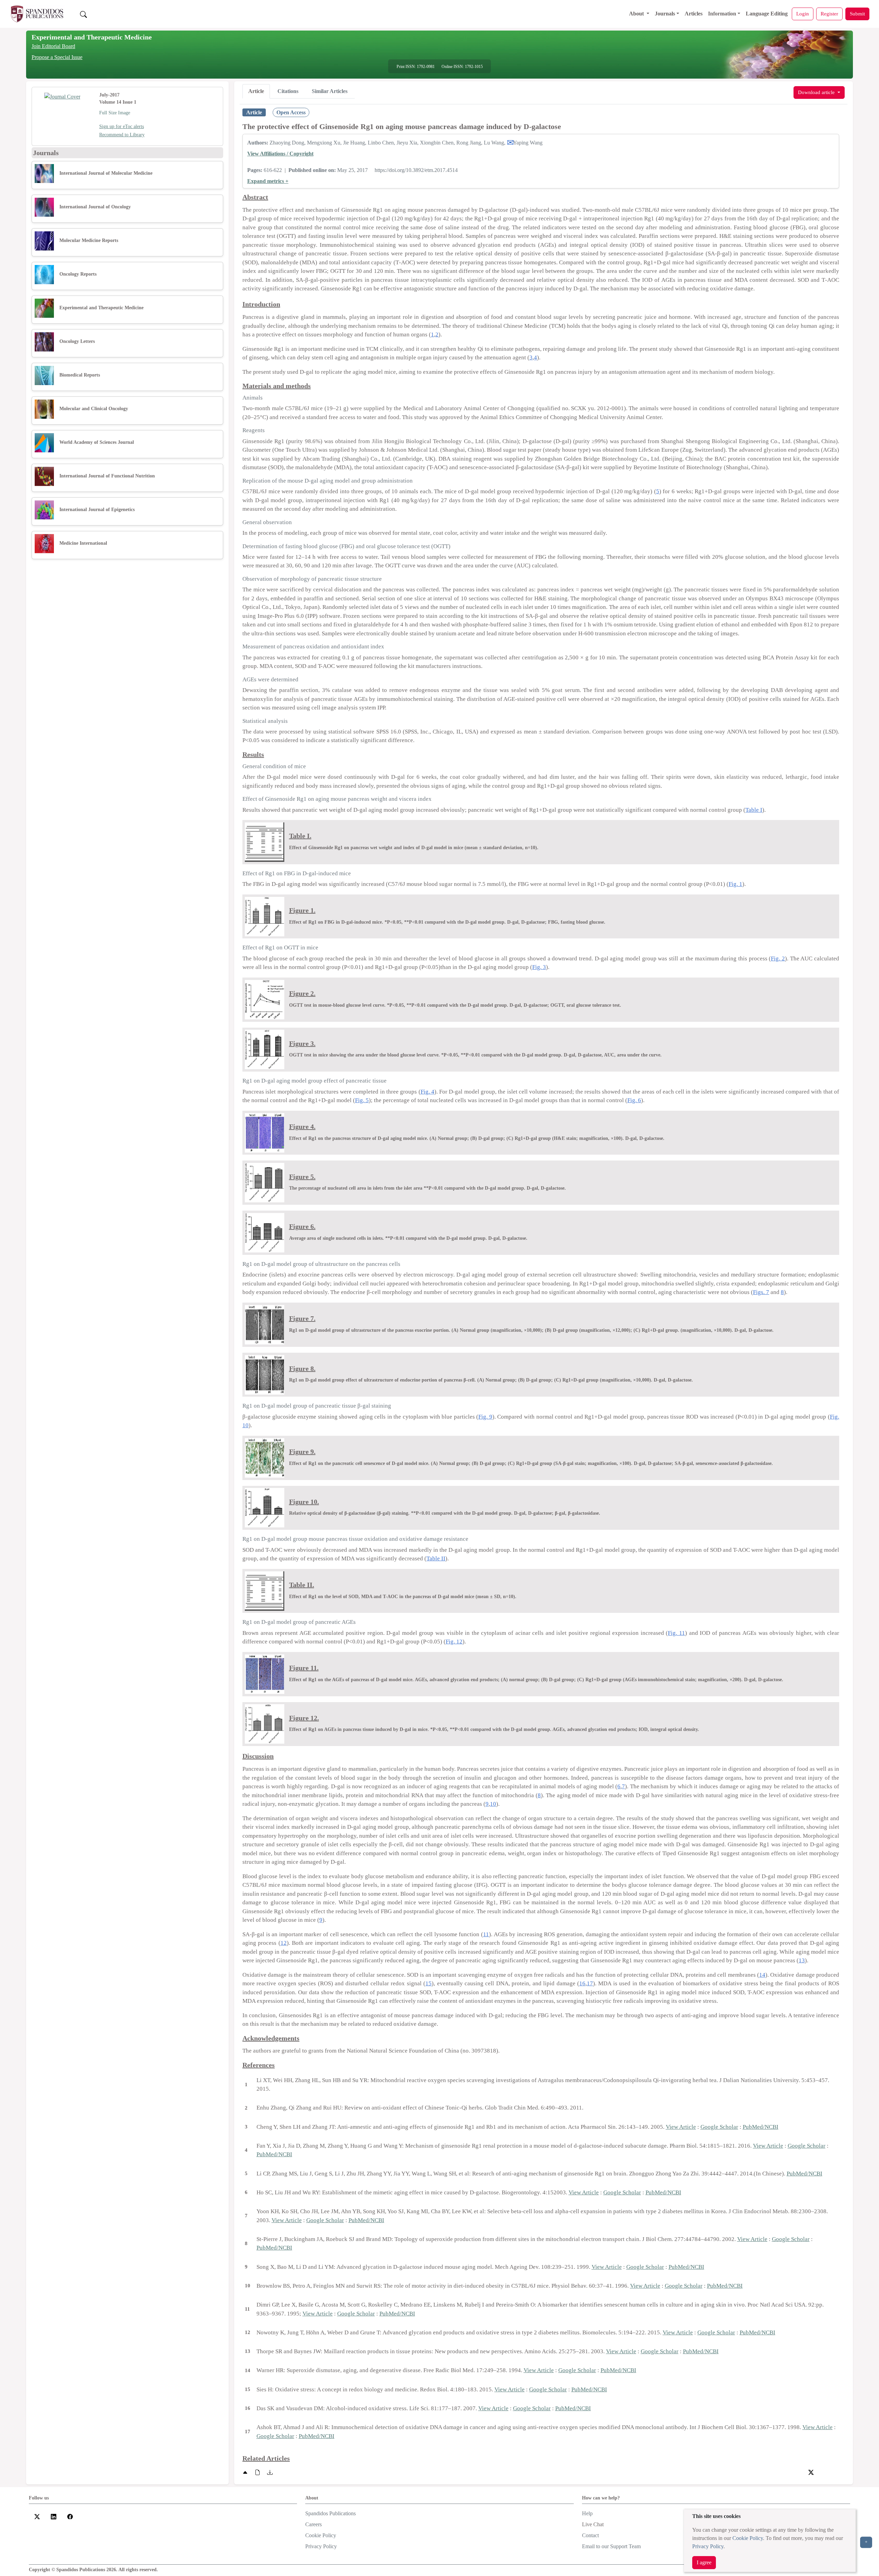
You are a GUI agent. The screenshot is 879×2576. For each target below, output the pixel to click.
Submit (857, 14)
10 (493, 1804)
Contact (590, 2535)
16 (582, 1983)
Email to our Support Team (611, 2546)
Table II (436, 1558)
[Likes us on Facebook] (70, 2516)
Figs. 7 (761, 1292)
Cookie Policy (748, 2538)
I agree (704, 2562)
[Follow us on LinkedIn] (54, 2516)
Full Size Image (115, 113)
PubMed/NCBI (761, 2127)
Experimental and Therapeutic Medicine (92, 37)
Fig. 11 (676, 1633)
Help (587, 2513)
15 (429, 1983)
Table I (754, 810)
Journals (665, 14)
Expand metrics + (268, 181)
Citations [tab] (288, 91)
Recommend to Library (122, 135)
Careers (313, 2524)
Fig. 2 (778, 958)
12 (284, 1943)
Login (803, 14)
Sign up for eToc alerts (122, 126)
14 (762, 1975)
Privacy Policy (708, 2546)
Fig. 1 (735, 884)
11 (486, 1934)
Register (829, 14)
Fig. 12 (454, 1642)
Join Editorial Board (53, 46)
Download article (817, 92)
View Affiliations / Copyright (280, 154)
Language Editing (767, 14)
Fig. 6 (634, 1100)
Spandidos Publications (330, 2513)
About (637, 14)
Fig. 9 (485, 1417)
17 (590, 1983)
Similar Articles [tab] (330, 91)
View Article (681, 2127)
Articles (694, 14)
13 (802, 1960)
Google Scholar (719, 2127)
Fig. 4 (427, 1092)
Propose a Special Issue (57, 57)
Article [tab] (256, 91)
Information (722, 14)
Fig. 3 (539, 967)
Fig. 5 (362, 1100)
